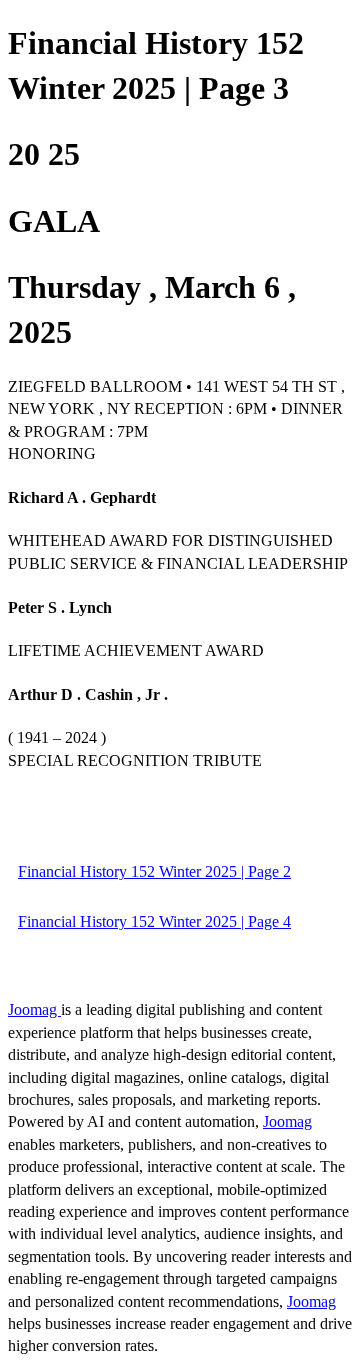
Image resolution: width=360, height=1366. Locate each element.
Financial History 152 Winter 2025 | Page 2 (154, 871)
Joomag (34, 1009)
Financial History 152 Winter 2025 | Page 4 (154, 921)
